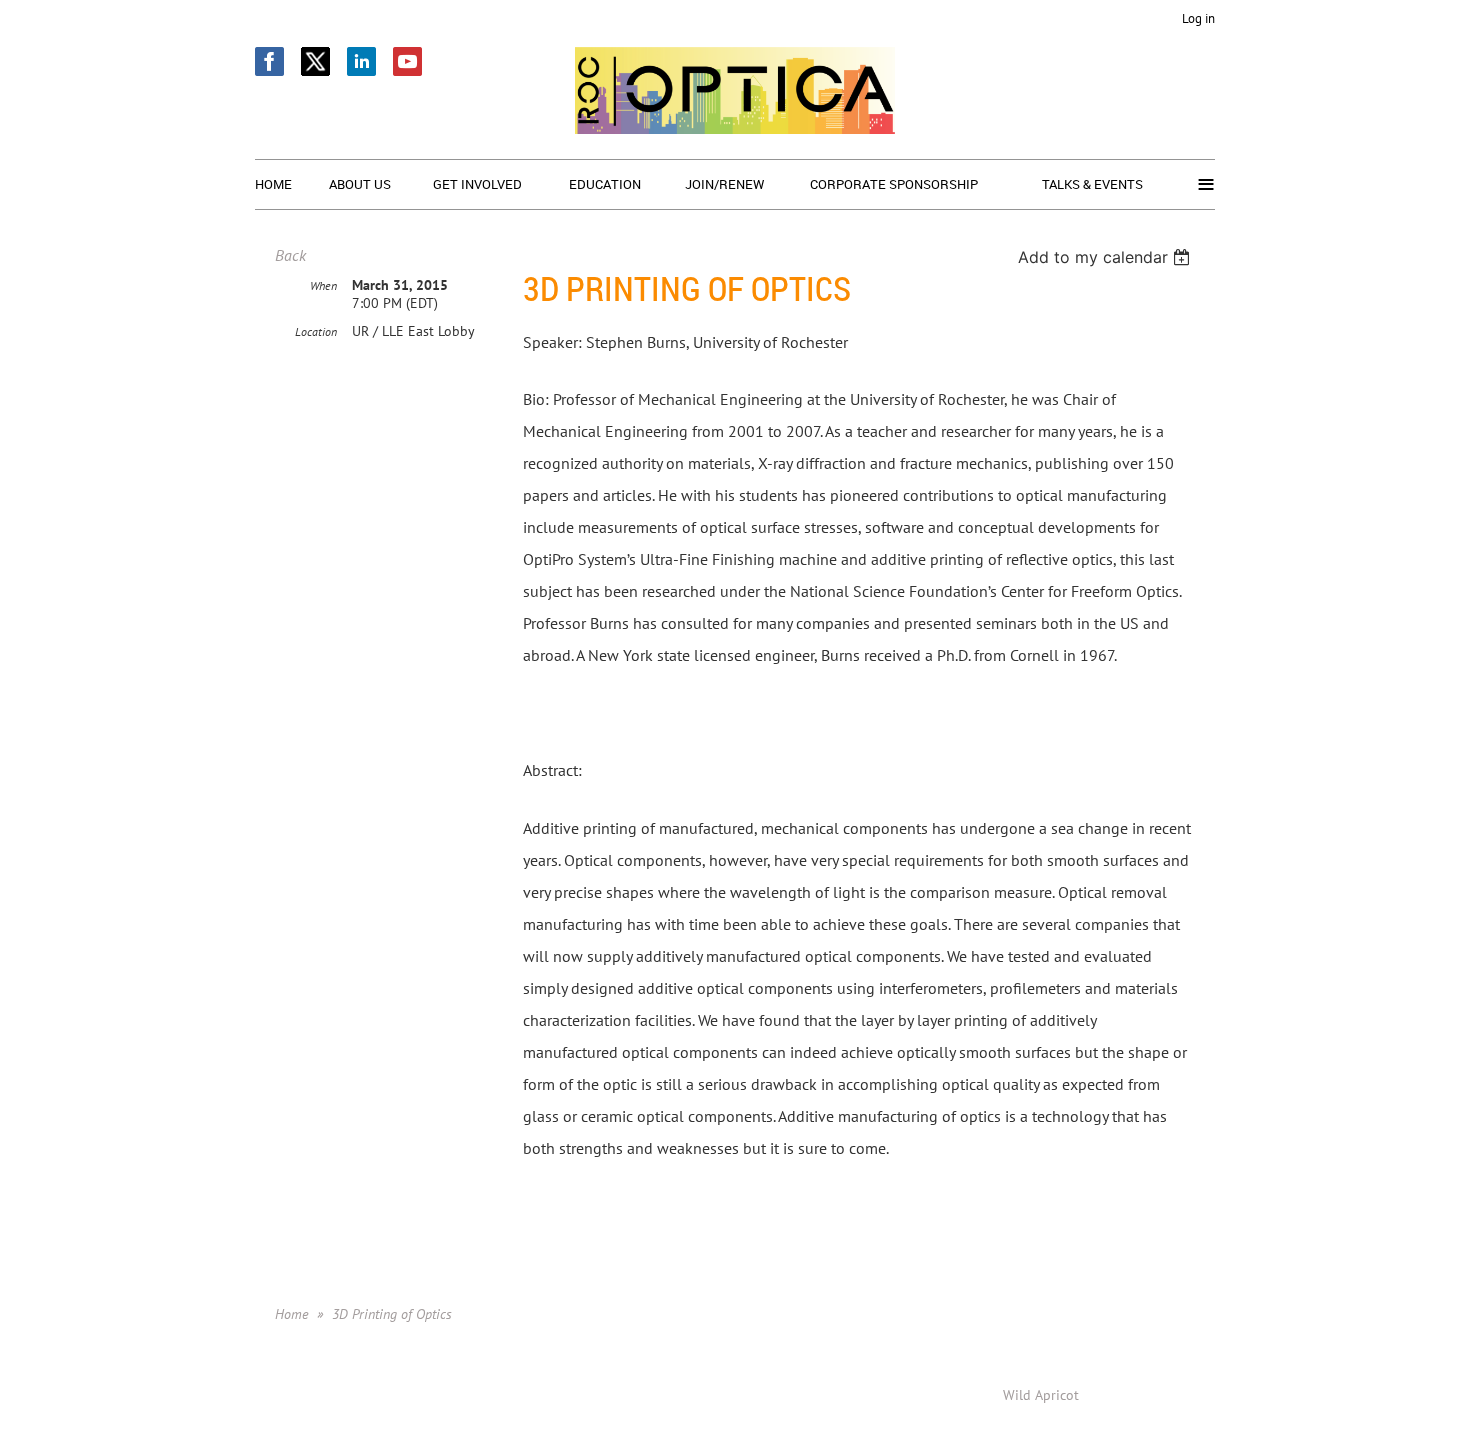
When (323, 285)
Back (290, 255)
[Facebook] (269, 61)
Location (316, 331)
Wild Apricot (1041, 1395)
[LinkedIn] (361, 61)
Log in (1198, 18)
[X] (315, 61)
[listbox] (1106, 257)
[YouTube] (407, 61)
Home (291, 1314)
